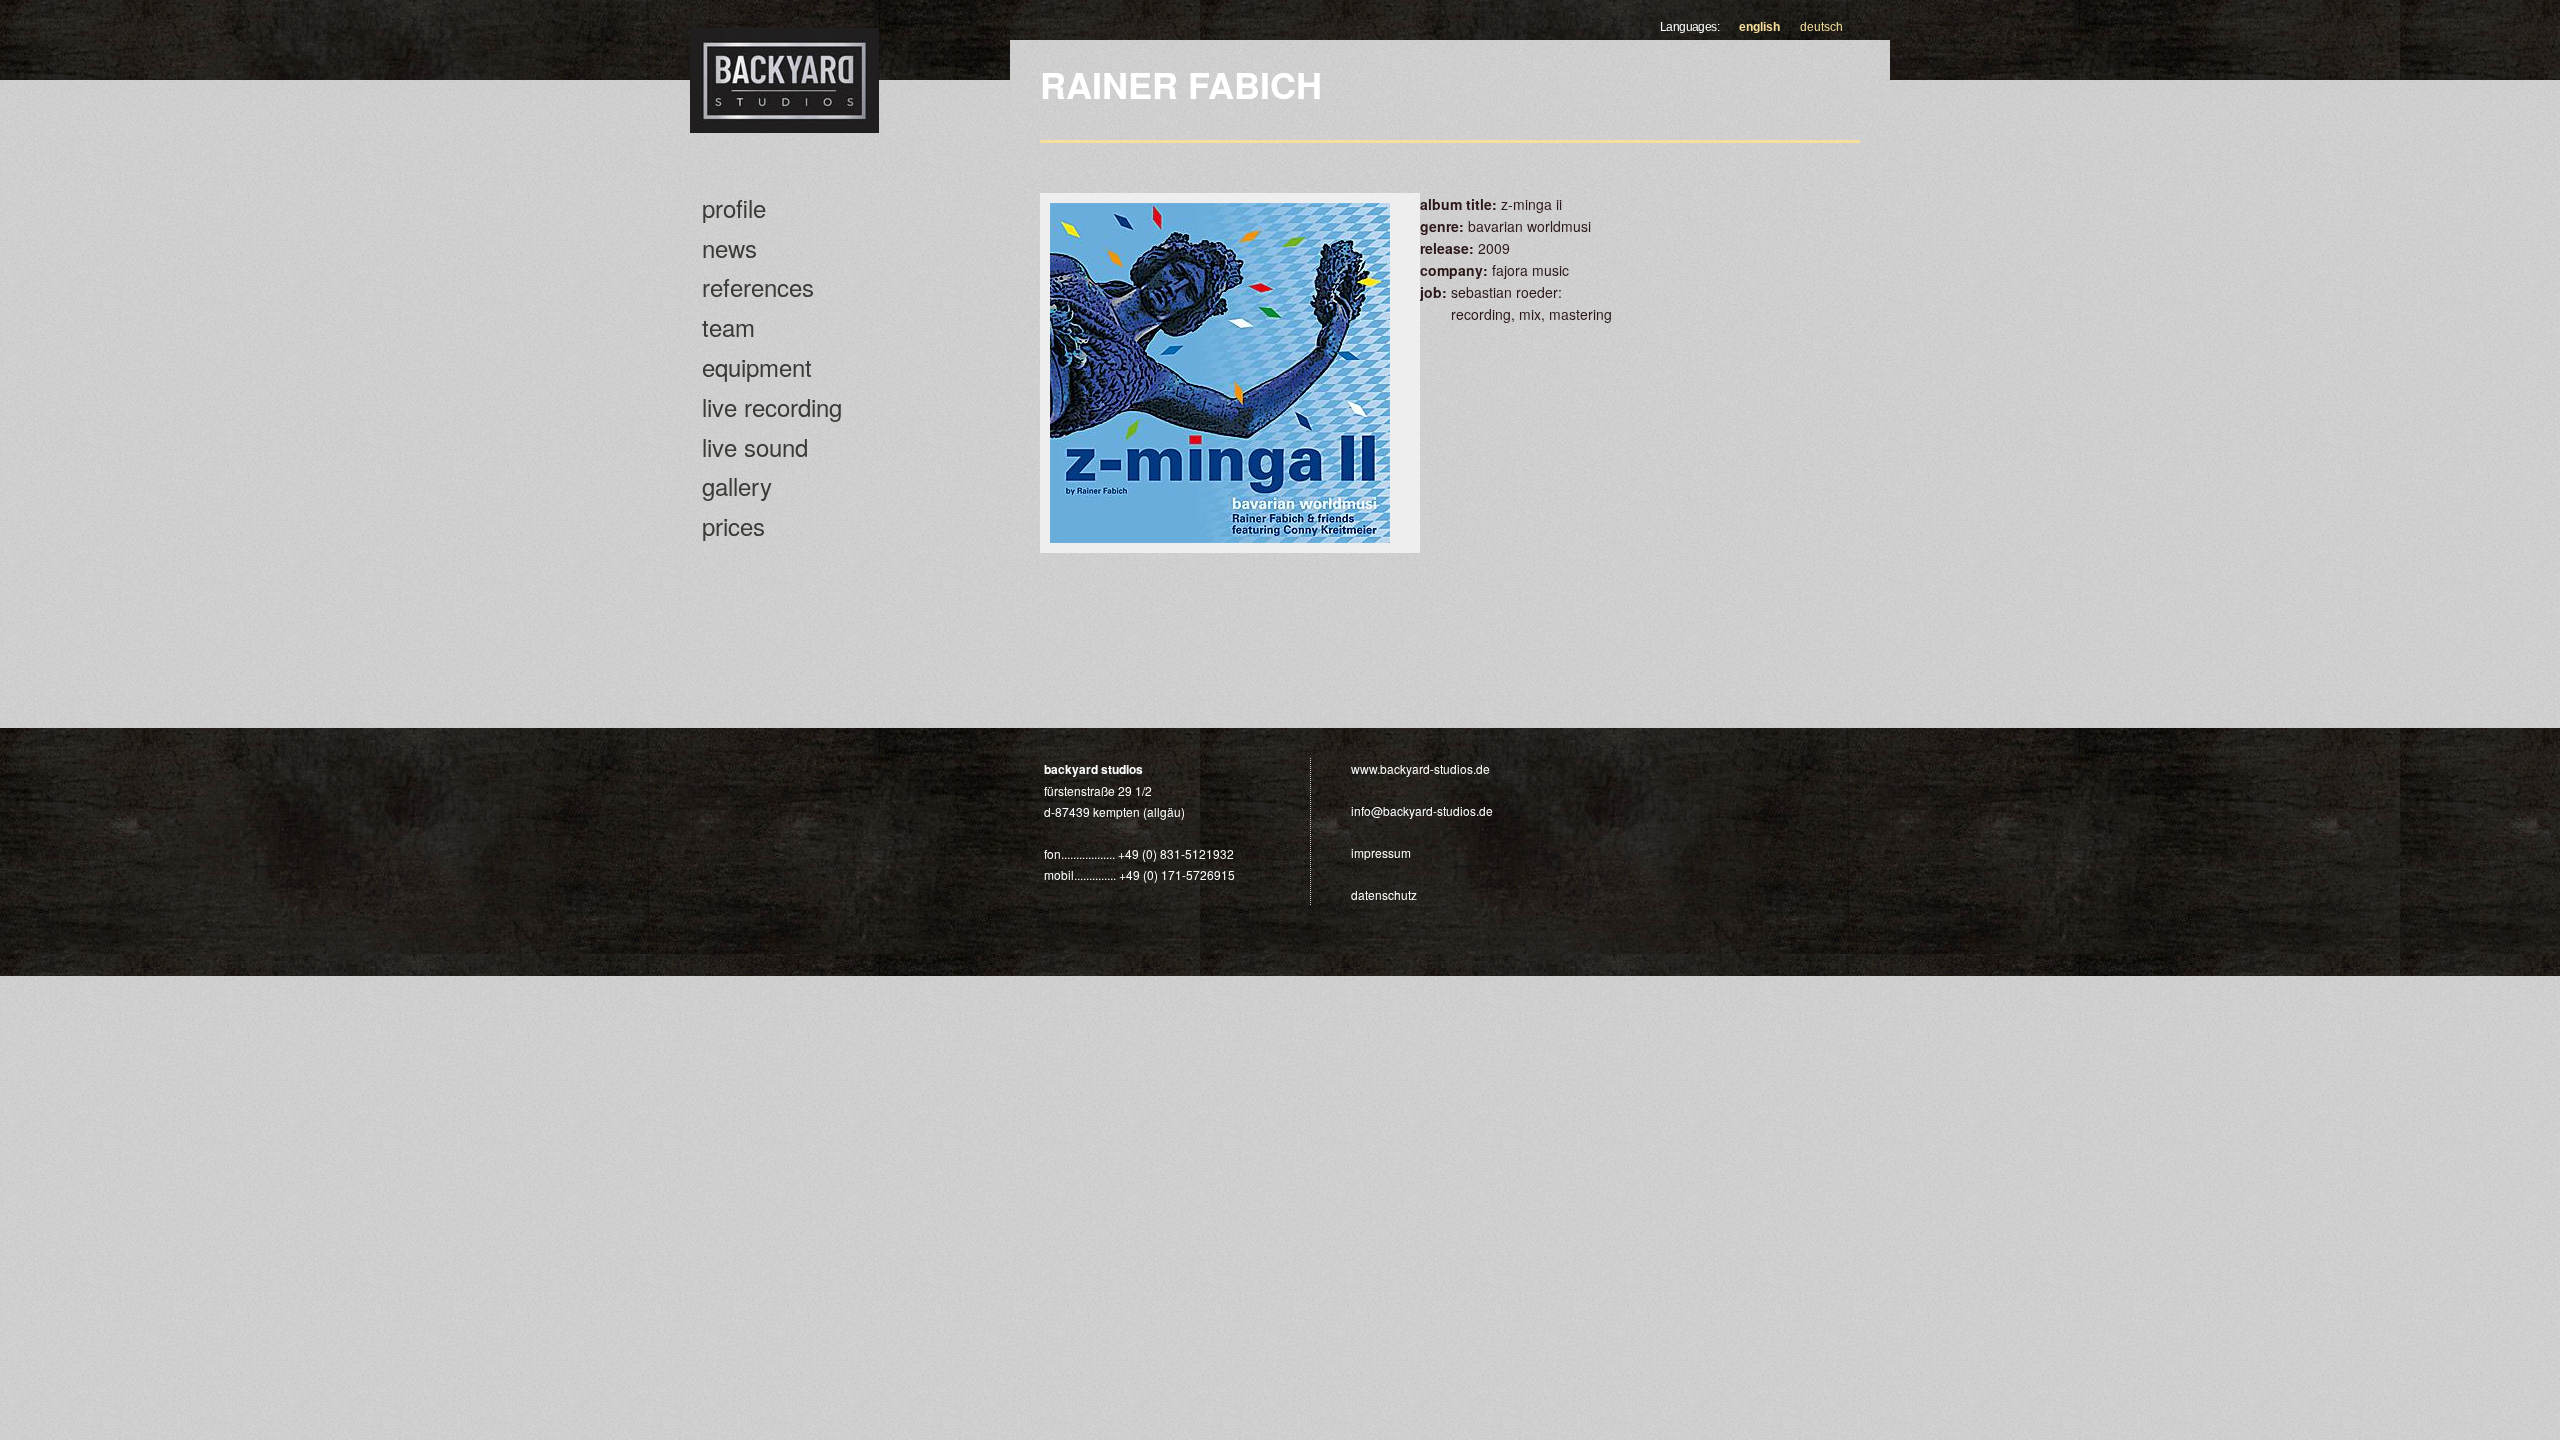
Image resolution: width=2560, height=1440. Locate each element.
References (758, 286)
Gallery (737, 485)
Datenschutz (1384, 894)
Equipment (757, 366)
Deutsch (1821, 27)
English (1759, 27)
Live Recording (772, 406)
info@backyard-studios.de (1422, 810)
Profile (734, 207)
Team (728, 326)
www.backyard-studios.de (1420, 768)
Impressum (1381, 852)
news (729, 247)
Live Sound (755, 446)
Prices (733, 525)
